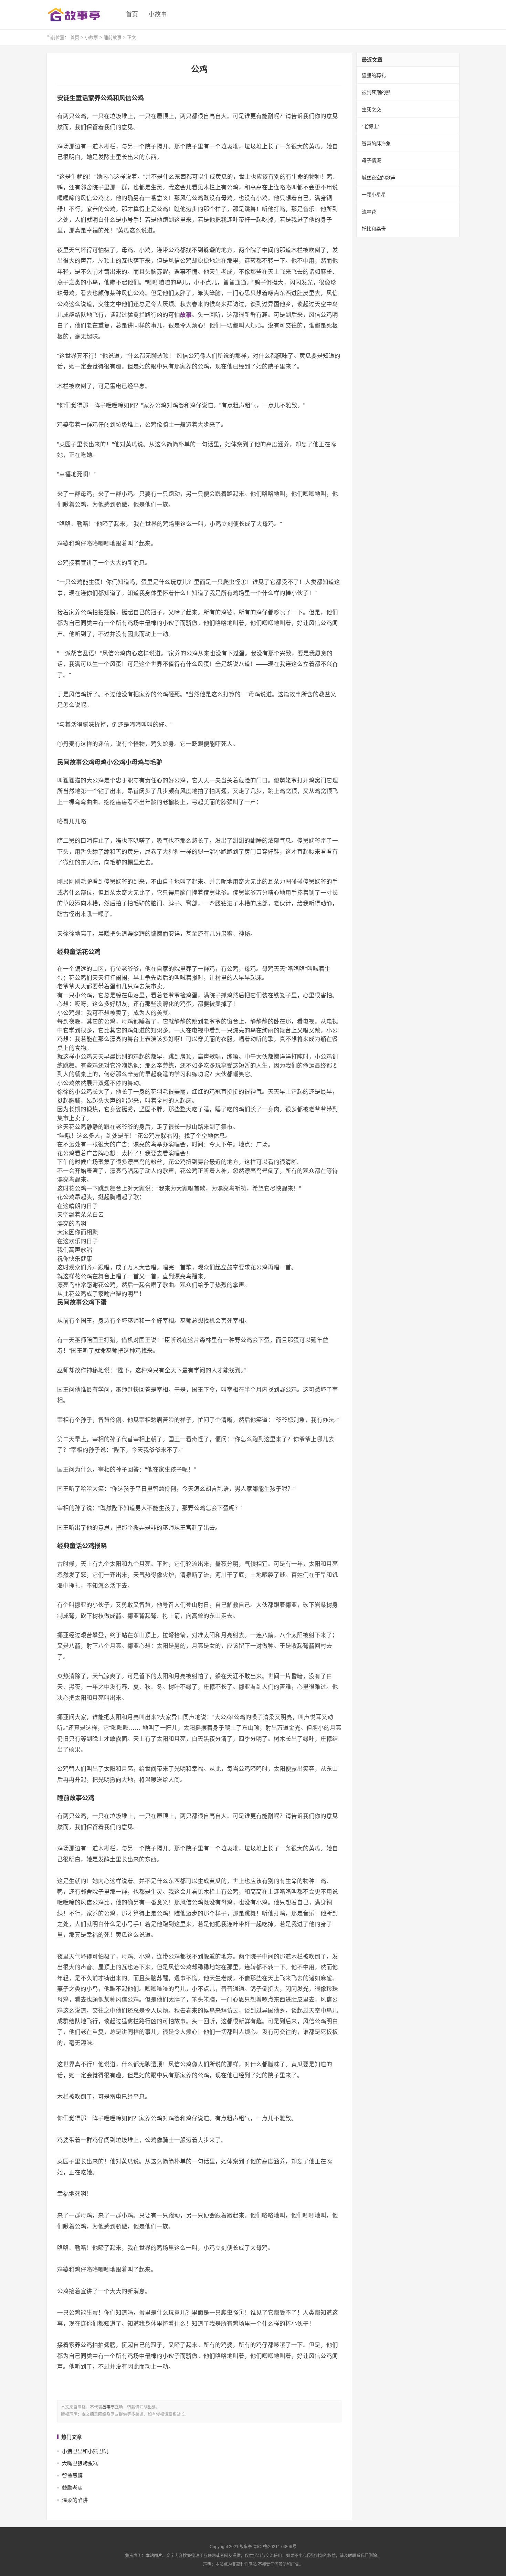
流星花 (369, 212)
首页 (132, 14)
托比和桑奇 (374, 229)
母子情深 (371, 160)
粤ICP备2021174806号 (275, 2547)
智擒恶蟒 (72, 2476)
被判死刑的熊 (376, 92)
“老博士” (371, 126)
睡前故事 (113, 37)
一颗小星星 (374, 195)
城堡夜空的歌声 (379, 178)
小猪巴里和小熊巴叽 (85, 2451)
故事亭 (108, 2407)
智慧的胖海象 (376, 144)
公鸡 (199, 69)
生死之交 (371, 110)
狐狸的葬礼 (374, 75)
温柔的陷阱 (75, 2500)
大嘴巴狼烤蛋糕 (80, 2463)
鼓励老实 (72, 2488)
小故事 (158, 14)
